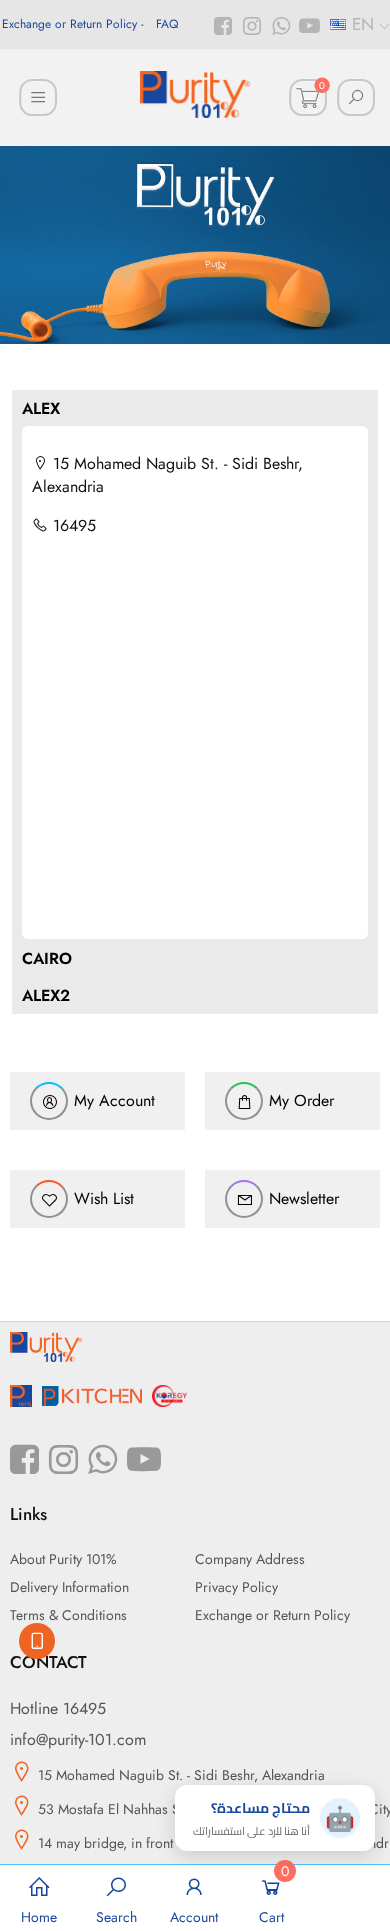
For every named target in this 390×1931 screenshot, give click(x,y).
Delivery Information (69, 1587)
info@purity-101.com (78, 1739)
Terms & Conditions (68, 1615)
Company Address (250, 1559)
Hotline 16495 (58, 1708)
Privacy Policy (236, 1587)
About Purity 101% (63, 1559)
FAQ (167, 24)
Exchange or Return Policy (69, 24)
